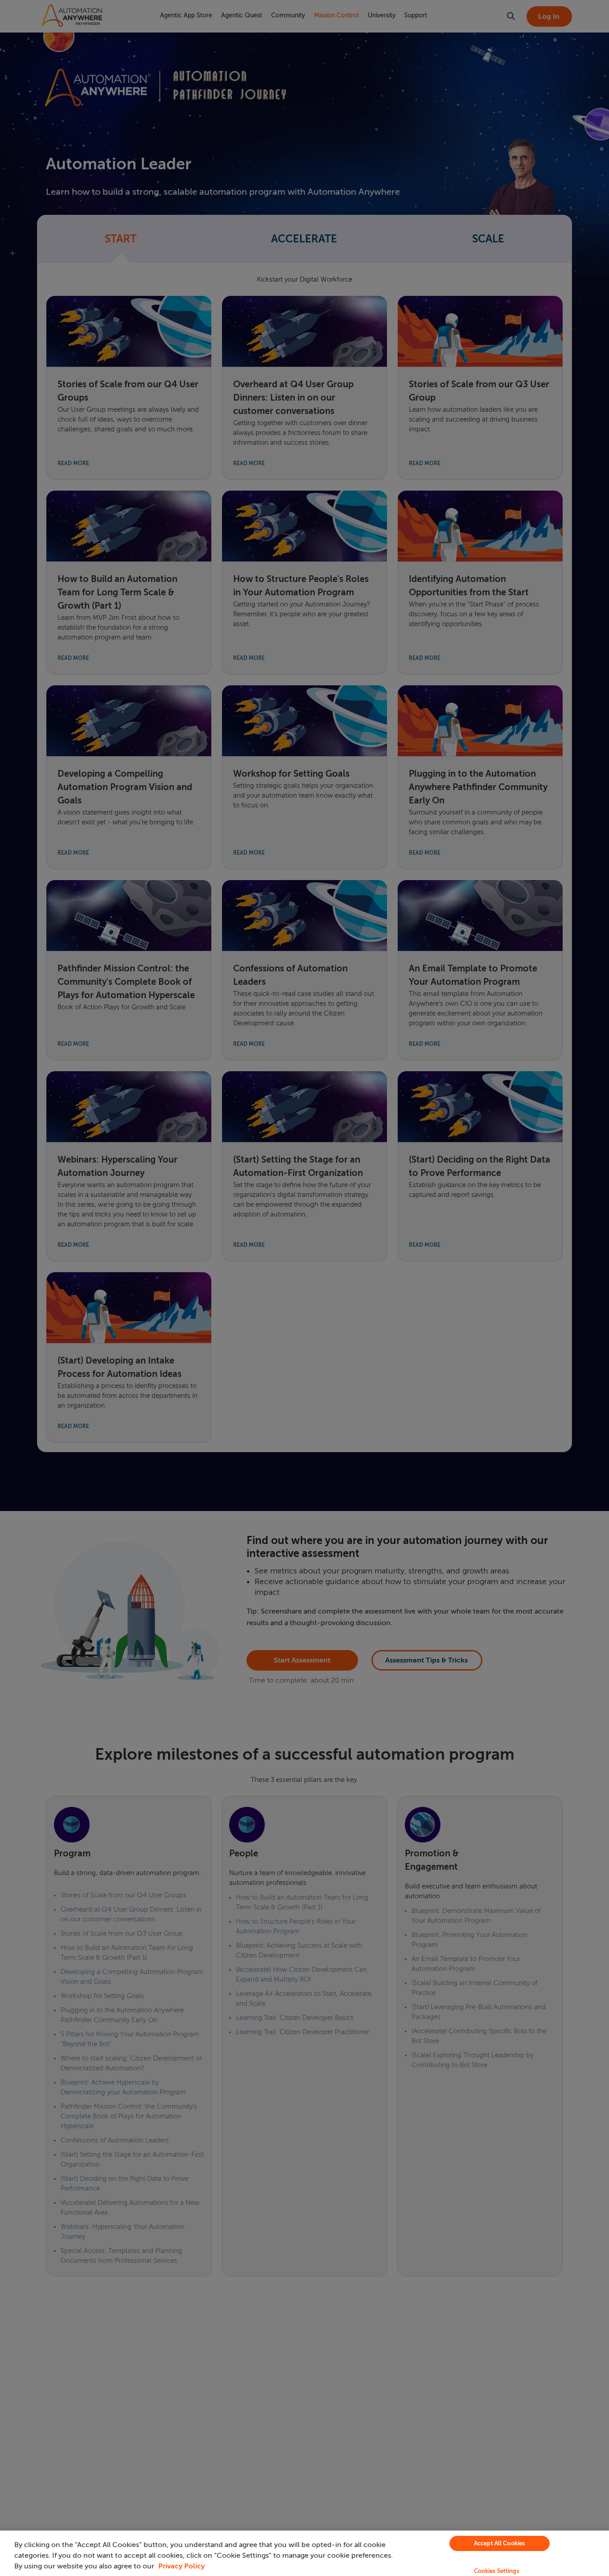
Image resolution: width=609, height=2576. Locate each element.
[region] (304, 2553)
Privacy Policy (181, 2566)
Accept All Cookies (499, 2543)
